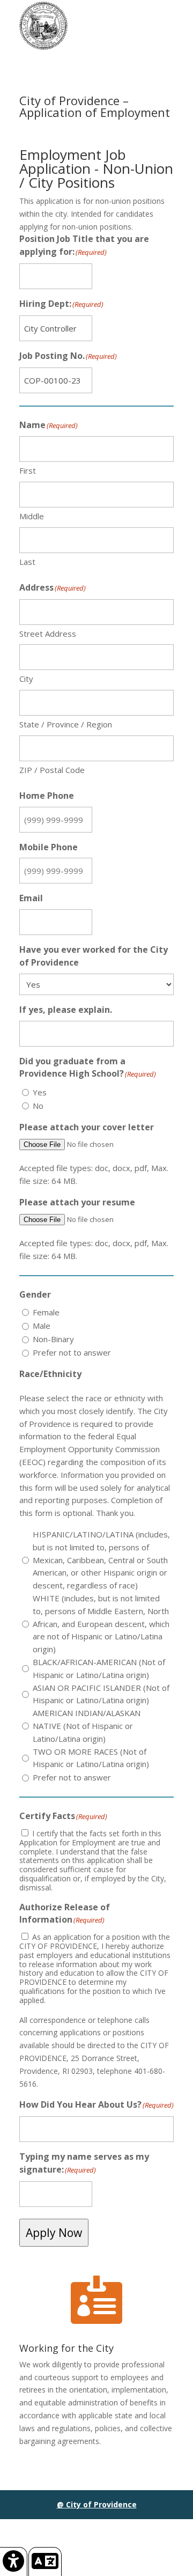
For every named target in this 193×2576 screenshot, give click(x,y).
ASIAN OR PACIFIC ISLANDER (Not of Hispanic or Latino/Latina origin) (101, 1694)
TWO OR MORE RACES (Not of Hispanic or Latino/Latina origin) (91, 1758)
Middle (32, 516)
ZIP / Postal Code (52, 770)
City (26, 679)
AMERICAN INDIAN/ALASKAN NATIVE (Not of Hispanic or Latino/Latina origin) (87, 1726)
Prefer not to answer (72, 1352)
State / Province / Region (66, 724)
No (38, 1106)
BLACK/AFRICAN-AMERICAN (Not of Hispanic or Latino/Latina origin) (99, 1668)
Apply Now (54, 2233)
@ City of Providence (97, 2504)
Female (46, 1312)
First (28, 470)
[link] (14, 2562)
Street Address (48, 634)
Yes (40, 1092)
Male (42, 1326)
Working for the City (66, 2348)
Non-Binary (53, 1339)
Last (27, 562)
